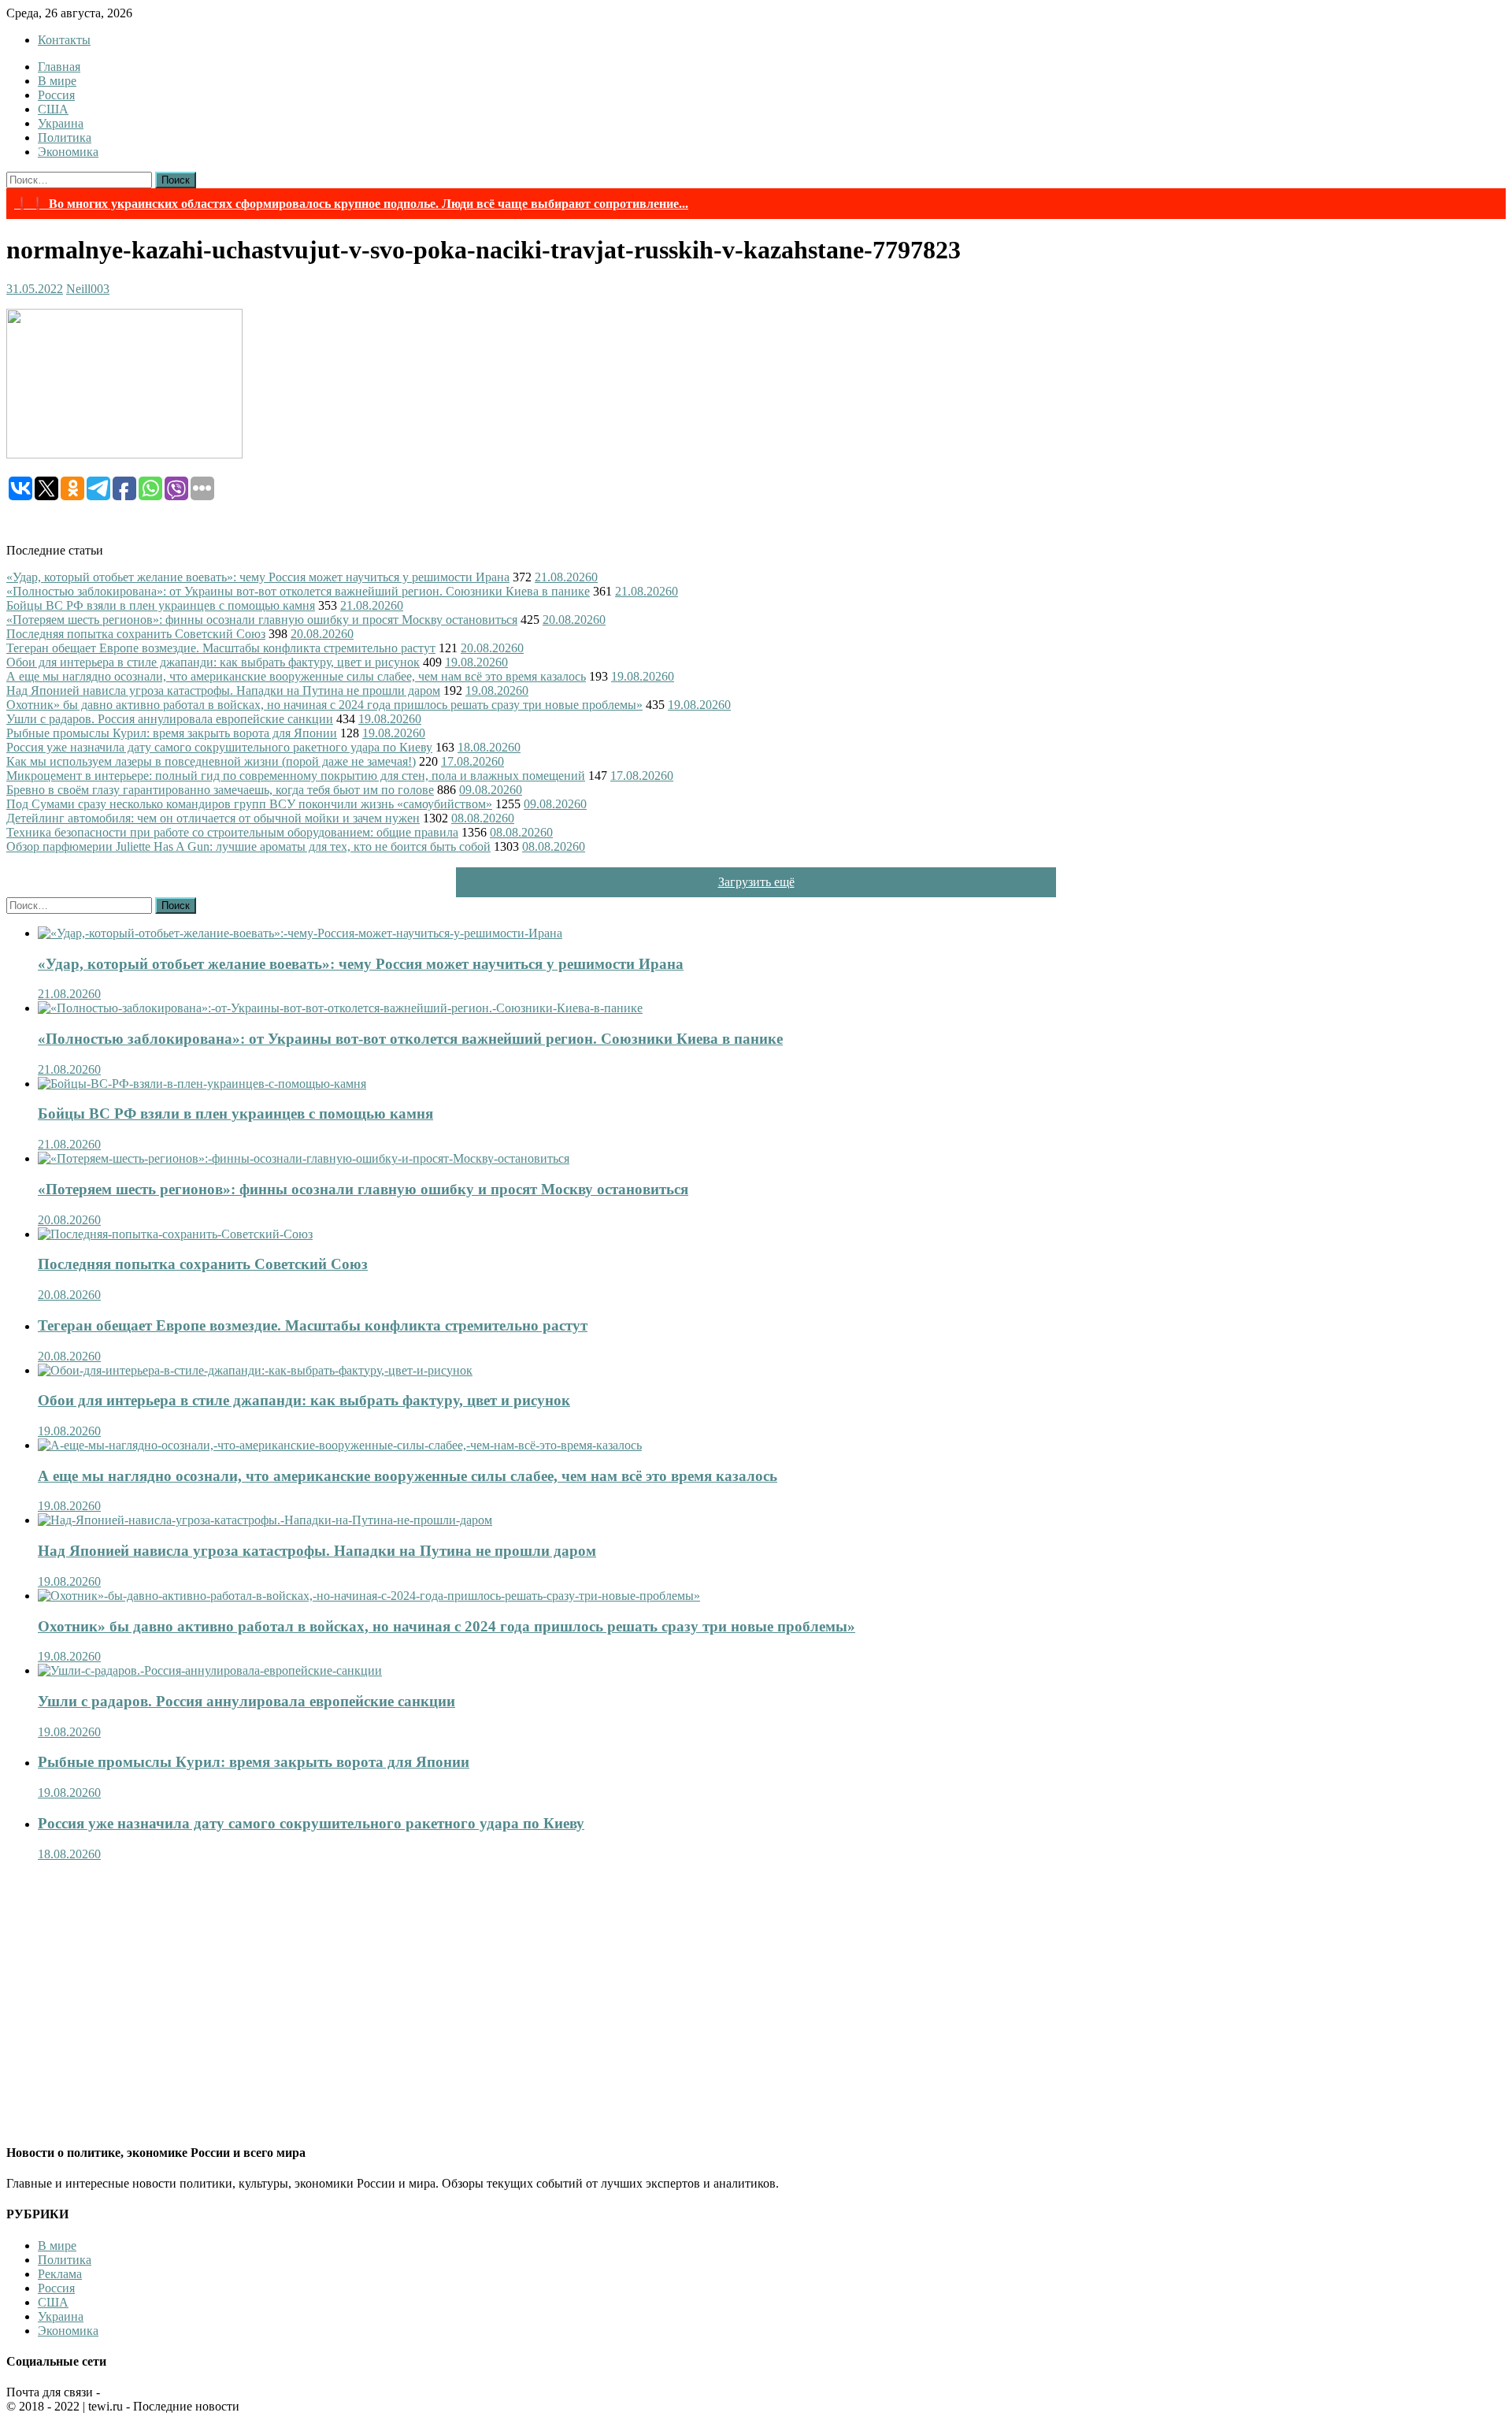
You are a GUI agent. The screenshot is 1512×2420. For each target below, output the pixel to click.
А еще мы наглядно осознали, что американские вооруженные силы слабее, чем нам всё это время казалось (296, 676)
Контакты (64, 40)
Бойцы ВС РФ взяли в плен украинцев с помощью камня (161, 605)
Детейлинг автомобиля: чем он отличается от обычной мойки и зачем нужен (213, 818)
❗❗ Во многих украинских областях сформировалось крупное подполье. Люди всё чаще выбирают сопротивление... (351, 204)
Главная (59, 67)
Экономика (68, 152)
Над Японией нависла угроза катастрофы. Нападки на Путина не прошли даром (223, 690)
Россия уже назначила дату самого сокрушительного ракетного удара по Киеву (219, 747)
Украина (61, 123)
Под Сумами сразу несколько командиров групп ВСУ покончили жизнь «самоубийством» (249, 804)
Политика (65, 137)
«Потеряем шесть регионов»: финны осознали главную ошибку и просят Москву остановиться (262, 620)
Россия (56, 95)
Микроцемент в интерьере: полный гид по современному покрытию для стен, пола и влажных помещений (296, 776)
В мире (57, 81)
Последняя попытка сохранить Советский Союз (136, 634)
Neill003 (88, 289)
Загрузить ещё (756, 882)
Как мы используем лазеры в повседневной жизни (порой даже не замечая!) (211, 761)
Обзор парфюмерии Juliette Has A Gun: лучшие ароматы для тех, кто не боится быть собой (248, 846)
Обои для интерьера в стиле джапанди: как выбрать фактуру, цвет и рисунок (213, 662)
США (53, 109)
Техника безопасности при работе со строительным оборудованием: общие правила (232, 832)
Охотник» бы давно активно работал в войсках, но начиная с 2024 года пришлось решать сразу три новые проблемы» (324, 705)
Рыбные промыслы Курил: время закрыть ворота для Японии (172, 733)
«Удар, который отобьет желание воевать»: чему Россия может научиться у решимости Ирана (258, 577)
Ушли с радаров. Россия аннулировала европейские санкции (170, 719)
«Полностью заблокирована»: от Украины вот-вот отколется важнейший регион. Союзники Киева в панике (298, 591)
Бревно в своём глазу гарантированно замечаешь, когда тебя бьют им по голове (220, 790)
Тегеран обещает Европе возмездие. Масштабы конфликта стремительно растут (221, 648)
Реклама (60, 2274)
